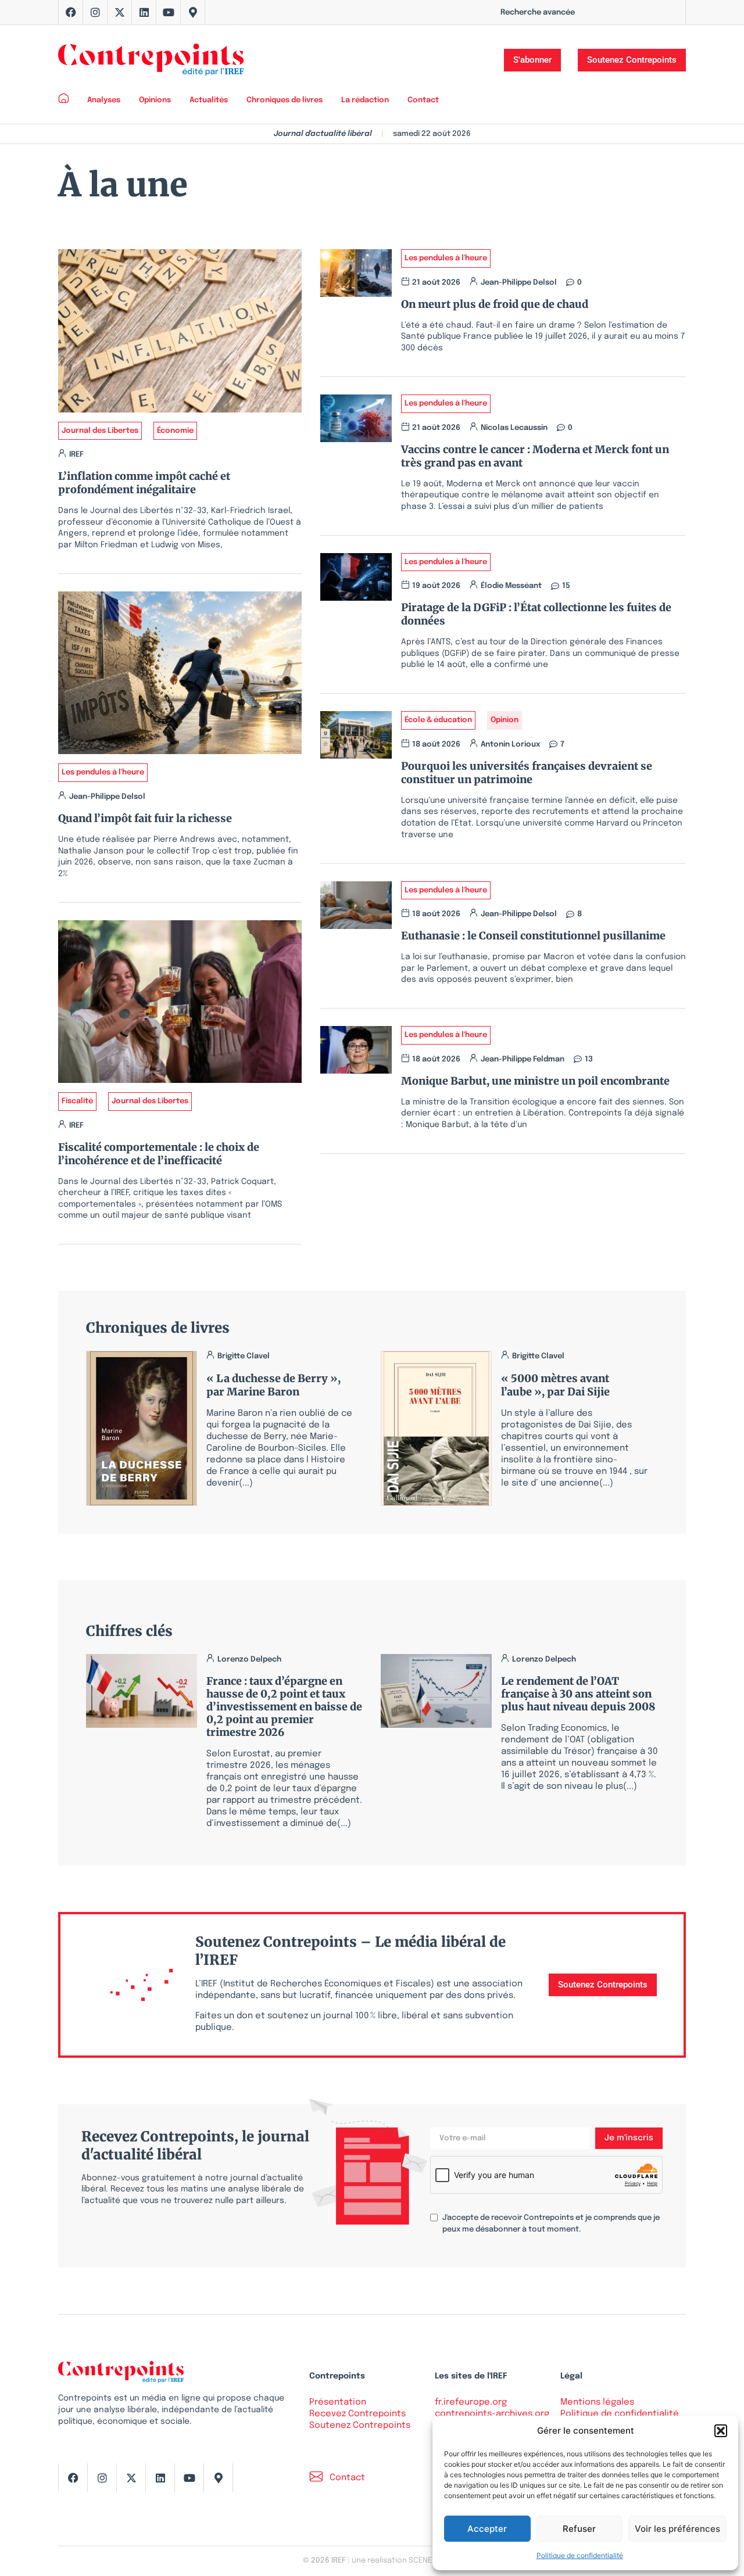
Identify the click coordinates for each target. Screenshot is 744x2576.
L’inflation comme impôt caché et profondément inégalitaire (144, 483)
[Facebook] (71, 12)
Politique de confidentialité (580, 2555)
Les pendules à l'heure (103, 772)
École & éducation (438, 720)
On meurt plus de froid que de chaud (495, 304)
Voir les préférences (677, 2529)
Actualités (209, 100)
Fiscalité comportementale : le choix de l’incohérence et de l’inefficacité (159, 1154)
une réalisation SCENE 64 (397, 2561)
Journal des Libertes (100, 431)
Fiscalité (77, 1101)
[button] (721, 2431)
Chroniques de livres (285, 100)
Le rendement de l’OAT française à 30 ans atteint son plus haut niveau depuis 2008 (578, 1694)
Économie (175, 431)
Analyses (104, 100)
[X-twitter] (120, 12)
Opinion (505, 720)
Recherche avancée (538, 12)
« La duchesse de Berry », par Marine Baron (273, 1385)
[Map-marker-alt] (193, 12)
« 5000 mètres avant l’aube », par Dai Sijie (555, 1385)
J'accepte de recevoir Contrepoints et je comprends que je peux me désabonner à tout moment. (551, 2224)
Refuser (579, 2529)
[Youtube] (169, 12)
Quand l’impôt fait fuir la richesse (145, 818)
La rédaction (365, 100)
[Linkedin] (144, 12)
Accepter (487, 2529)
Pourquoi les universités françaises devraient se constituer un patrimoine (527, 773)
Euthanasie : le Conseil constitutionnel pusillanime (533, 936)
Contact (423, 100)
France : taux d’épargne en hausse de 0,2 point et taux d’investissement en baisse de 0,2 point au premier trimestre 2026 (284, 1707)
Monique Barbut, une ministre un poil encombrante (535, 1081)
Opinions (155, 100)
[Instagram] (95, 12)
